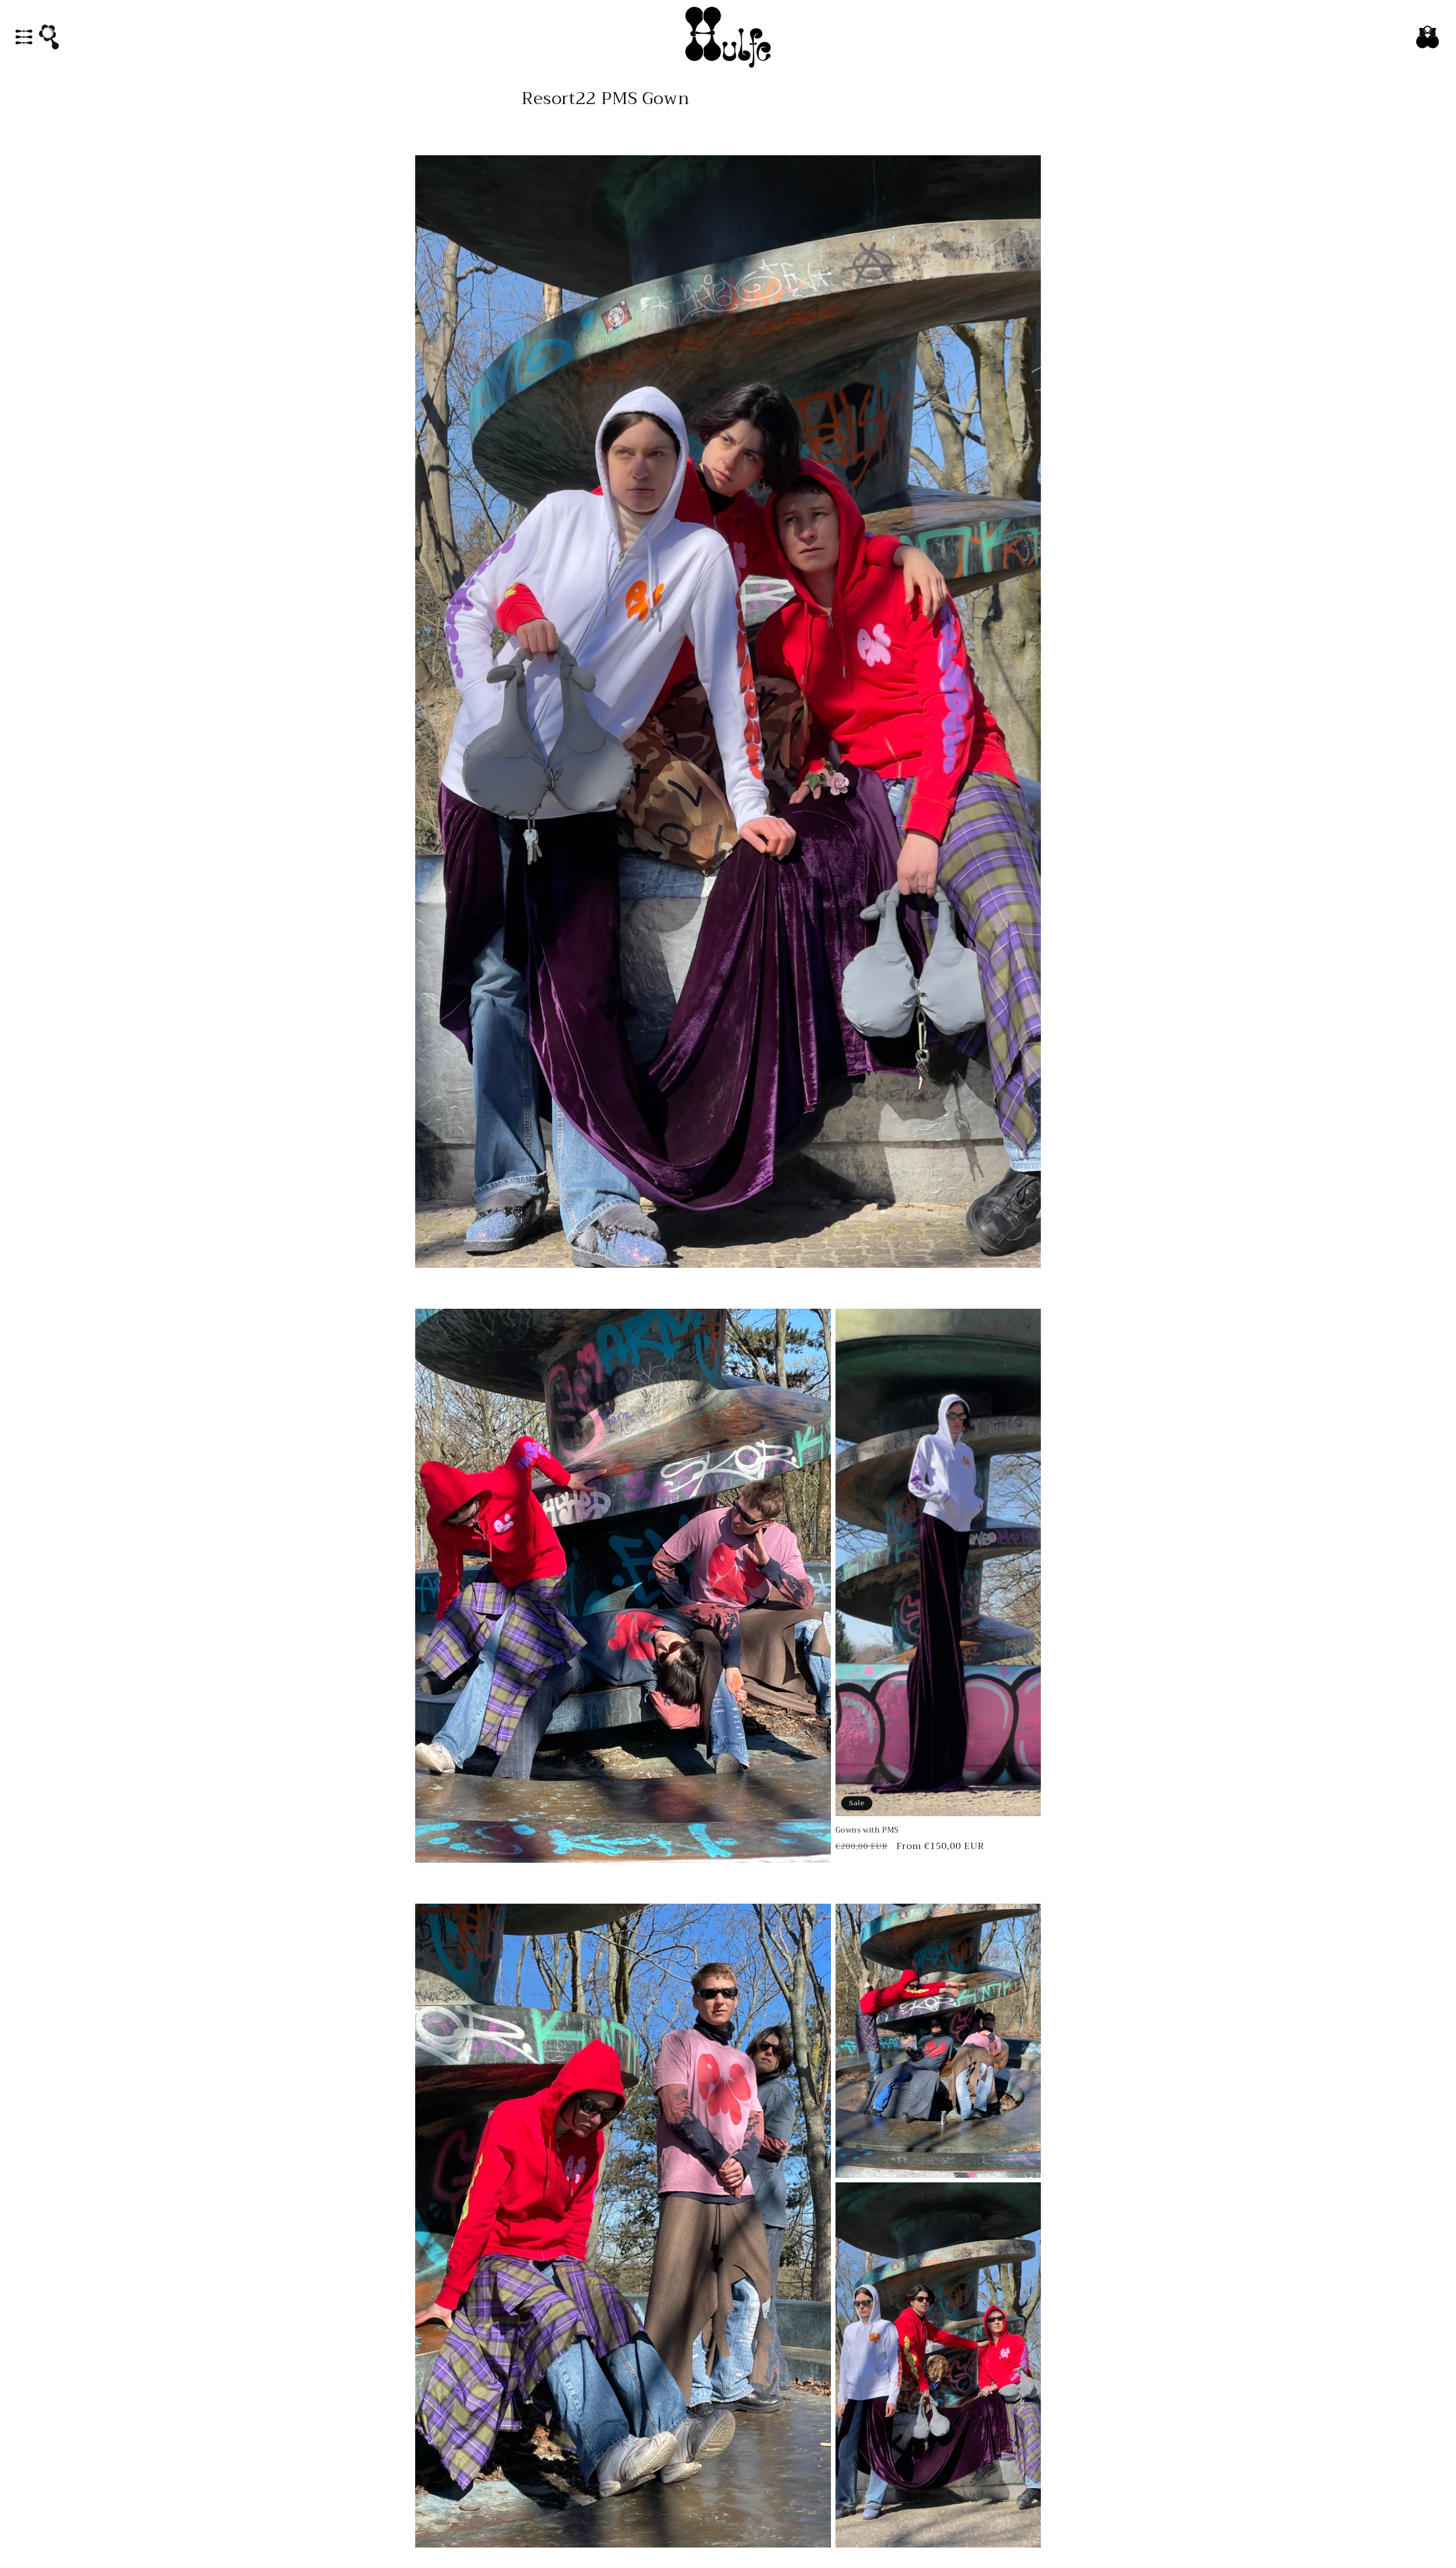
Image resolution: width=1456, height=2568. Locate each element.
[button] (24, 37)
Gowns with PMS (867, 1831)
